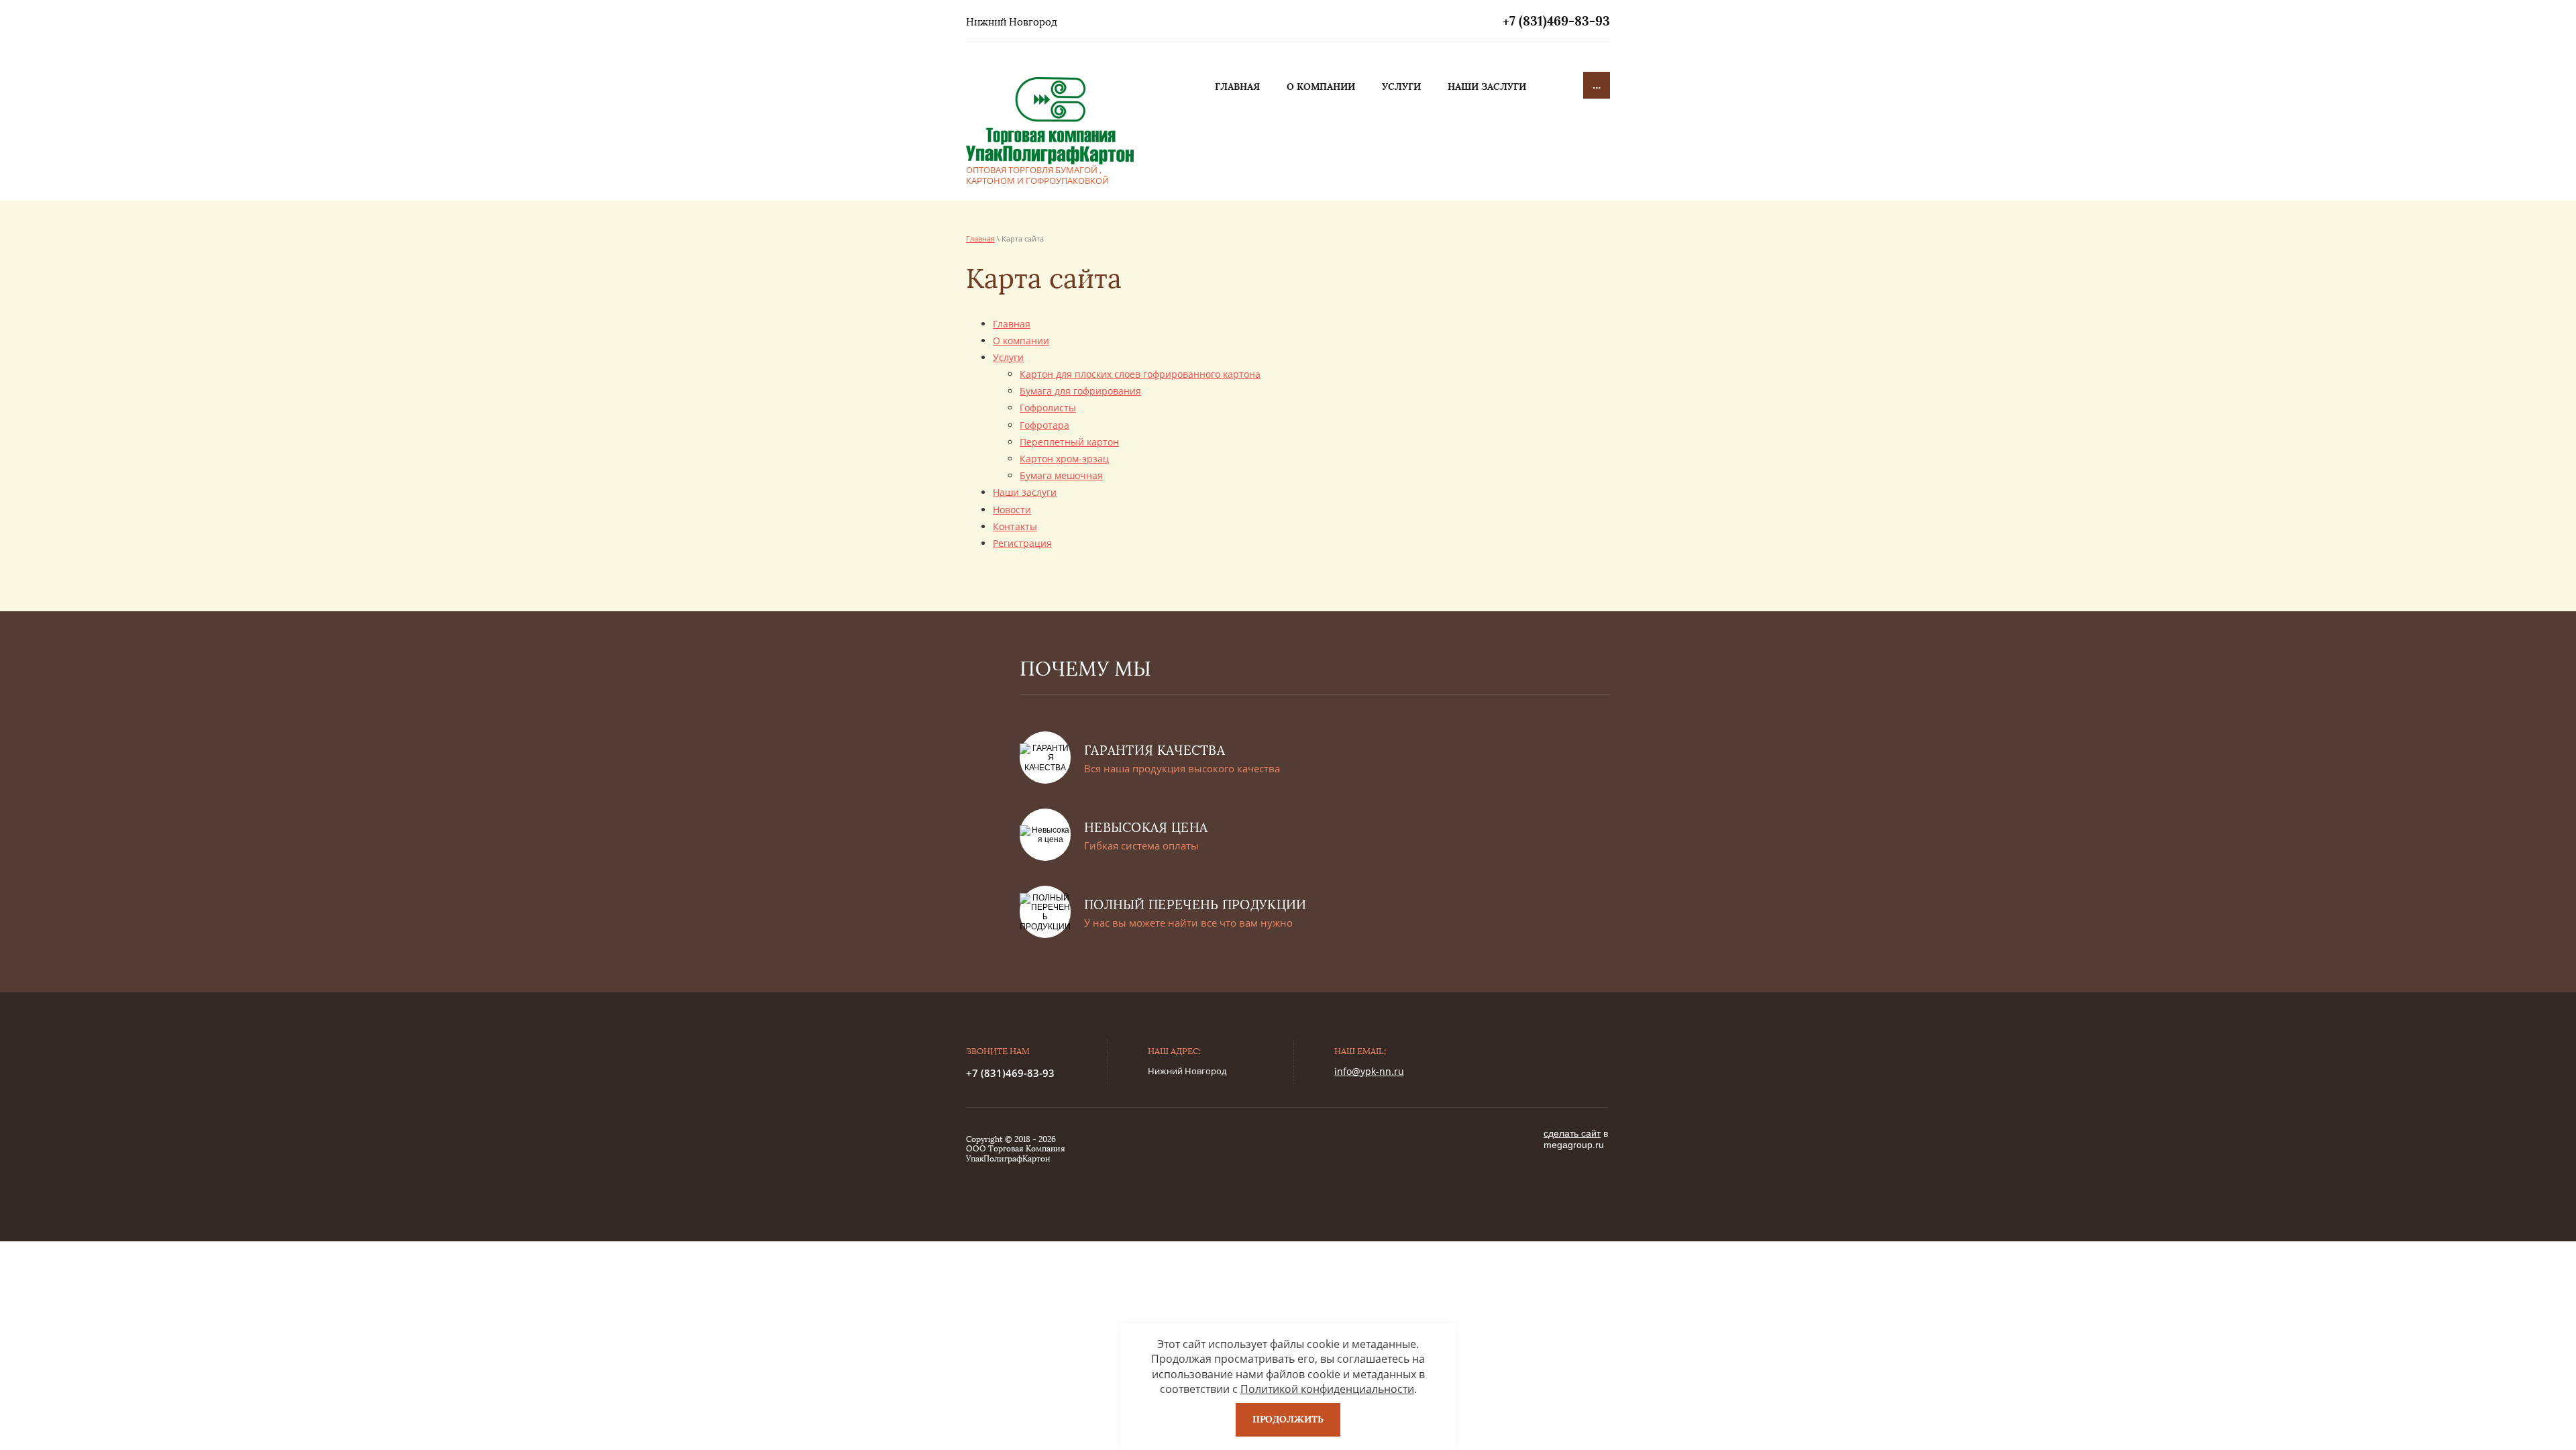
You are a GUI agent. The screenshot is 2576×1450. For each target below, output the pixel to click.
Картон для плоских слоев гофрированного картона (1140, 374)
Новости (1012, 510)
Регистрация (1022, 543)
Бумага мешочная (1061, 475)
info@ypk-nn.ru (1369, 1071)
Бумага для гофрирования (1080, 391)
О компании (1021, 341)
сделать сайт (1572, 1133)
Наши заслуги (1025, 492)
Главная (980, 239)
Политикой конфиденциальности (1327, 1389)
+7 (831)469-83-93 (1556, 21)
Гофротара (1044, 425)
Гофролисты (1048, 408)
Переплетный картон (1069, 442)
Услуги (1008, 357)
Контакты (1015, 526)
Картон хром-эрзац (1064, 459)
